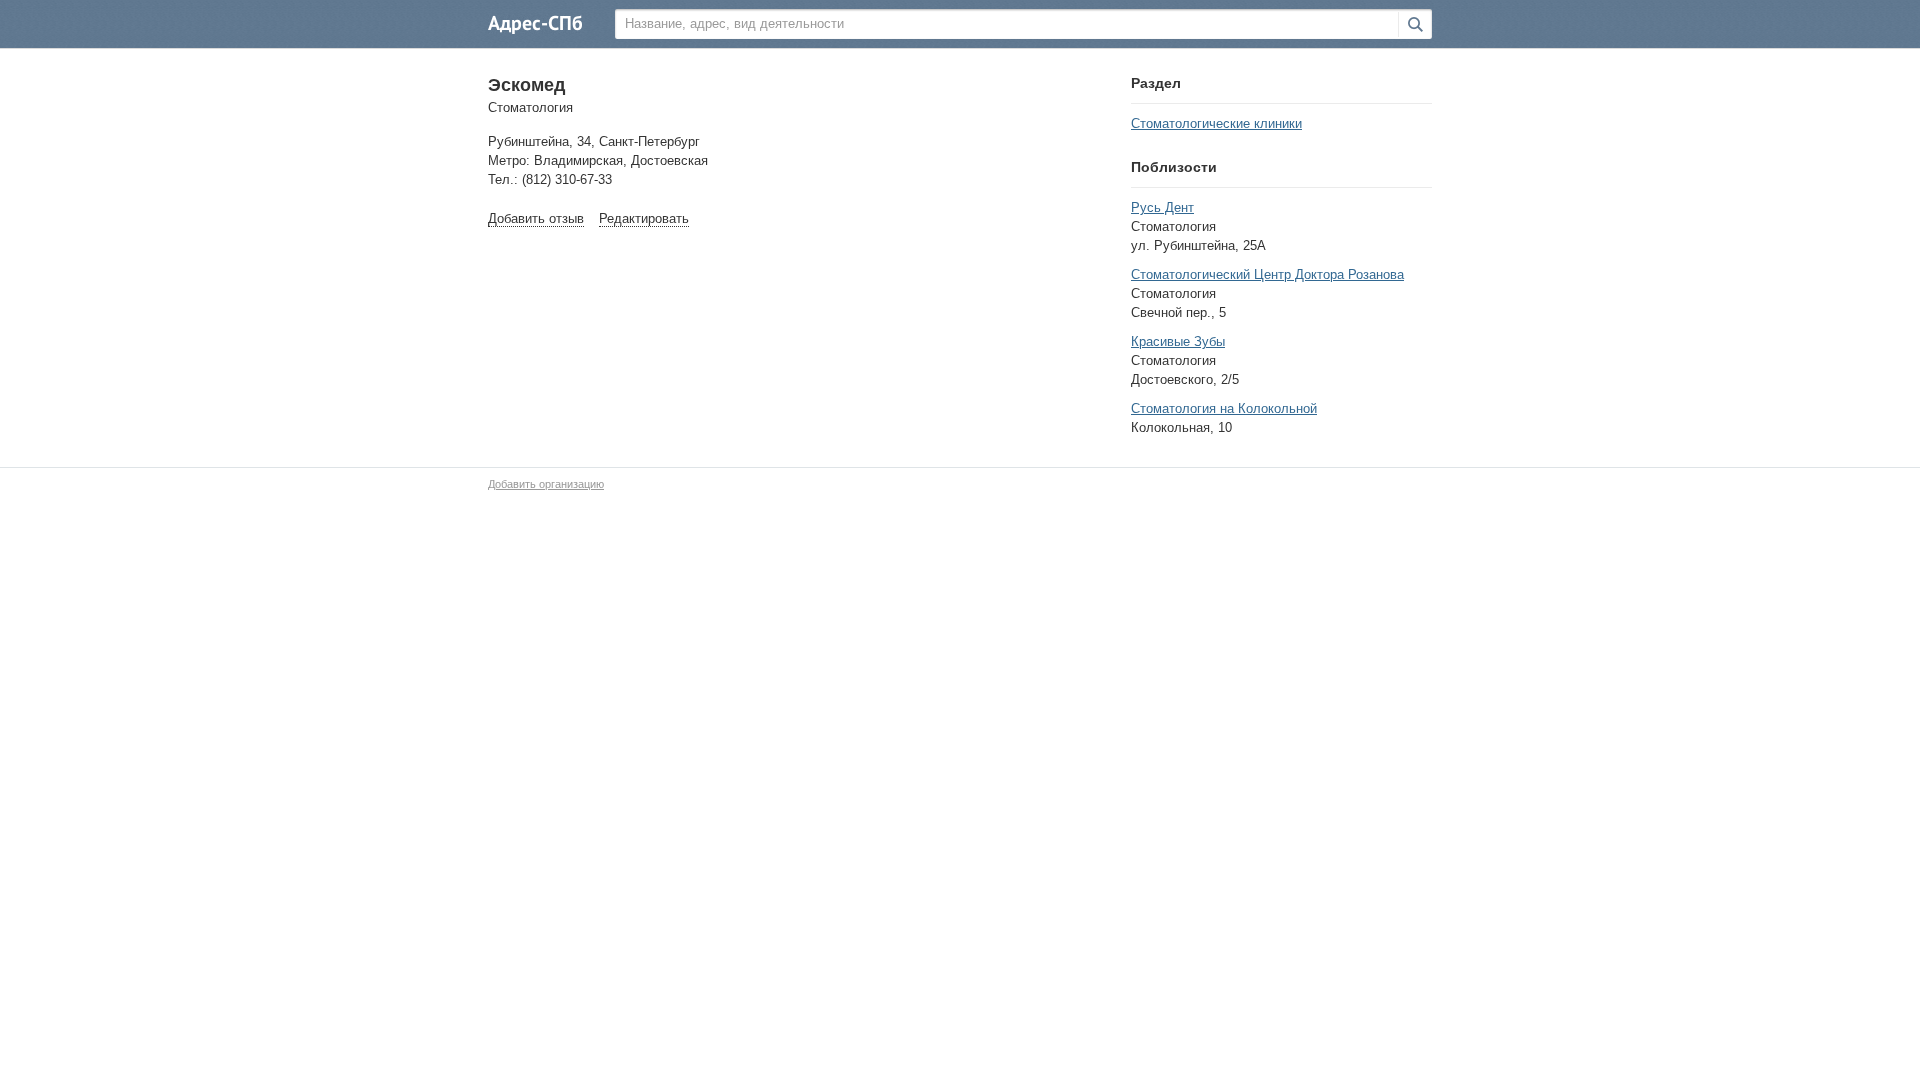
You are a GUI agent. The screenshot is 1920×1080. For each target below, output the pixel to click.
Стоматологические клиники (1216, 123)
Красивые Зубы (1178, 341)
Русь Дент (1162, 207)
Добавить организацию (546, 484)
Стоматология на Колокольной (1224, 408)
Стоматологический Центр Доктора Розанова (1267, 274)
